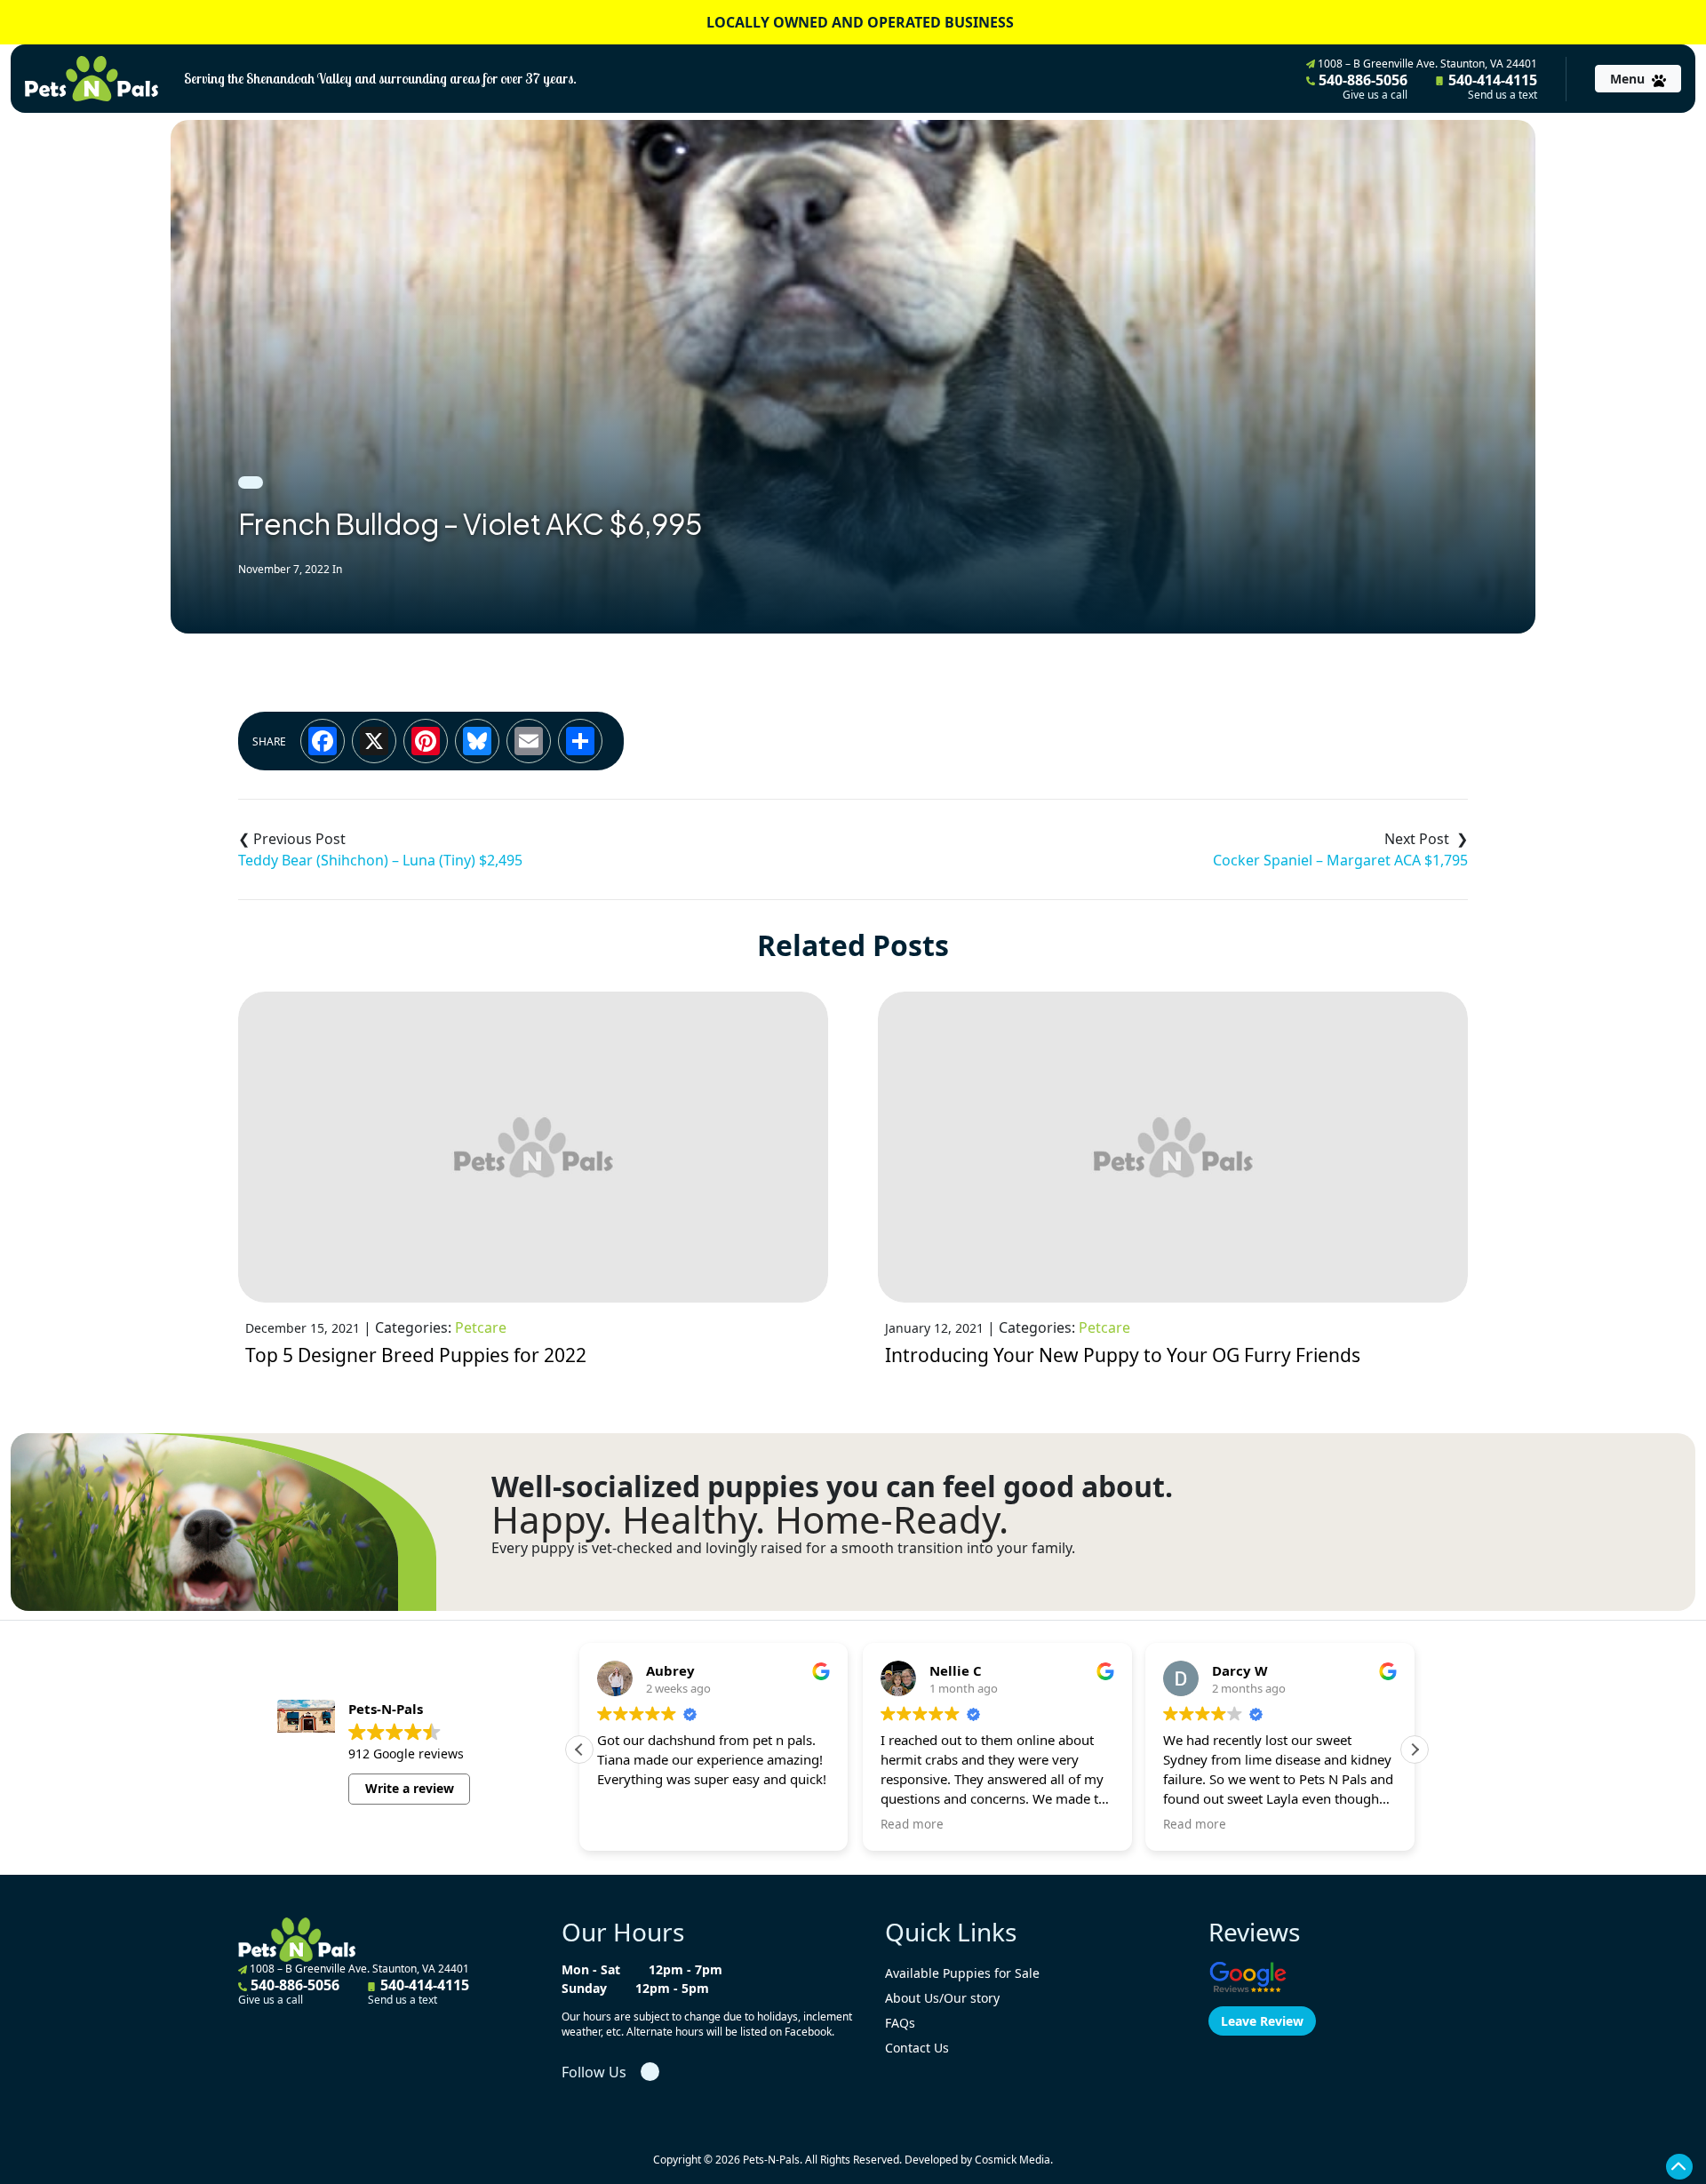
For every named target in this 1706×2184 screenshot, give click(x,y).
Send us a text (1503, 95)
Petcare (481, 1327)
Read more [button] (912, 1824)
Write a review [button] (410, 1788)
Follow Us (594, 2072)
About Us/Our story (942, 1998)
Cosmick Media (1012, 2160)
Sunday (584, 1988)
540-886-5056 (1361, 86)
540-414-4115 (1491, 86)
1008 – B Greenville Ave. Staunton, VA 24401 (1426, 64)
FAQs (900, 2023)
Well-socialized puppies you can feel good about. (832, 1487)
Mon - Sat (591, 1969)
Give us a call (1375, 95)
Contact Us (917, 2048)
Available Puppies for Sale (962, 1973)
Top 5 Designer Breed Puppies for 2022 (416, 1355)
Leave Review (1262, 2021)
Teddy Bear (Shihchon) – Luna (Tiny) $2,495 (380, 860)
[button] (1415, 1750)
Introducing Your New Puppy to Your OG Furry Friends (1123, 1355)
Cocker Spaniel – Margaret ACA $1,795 (1340, 860)
